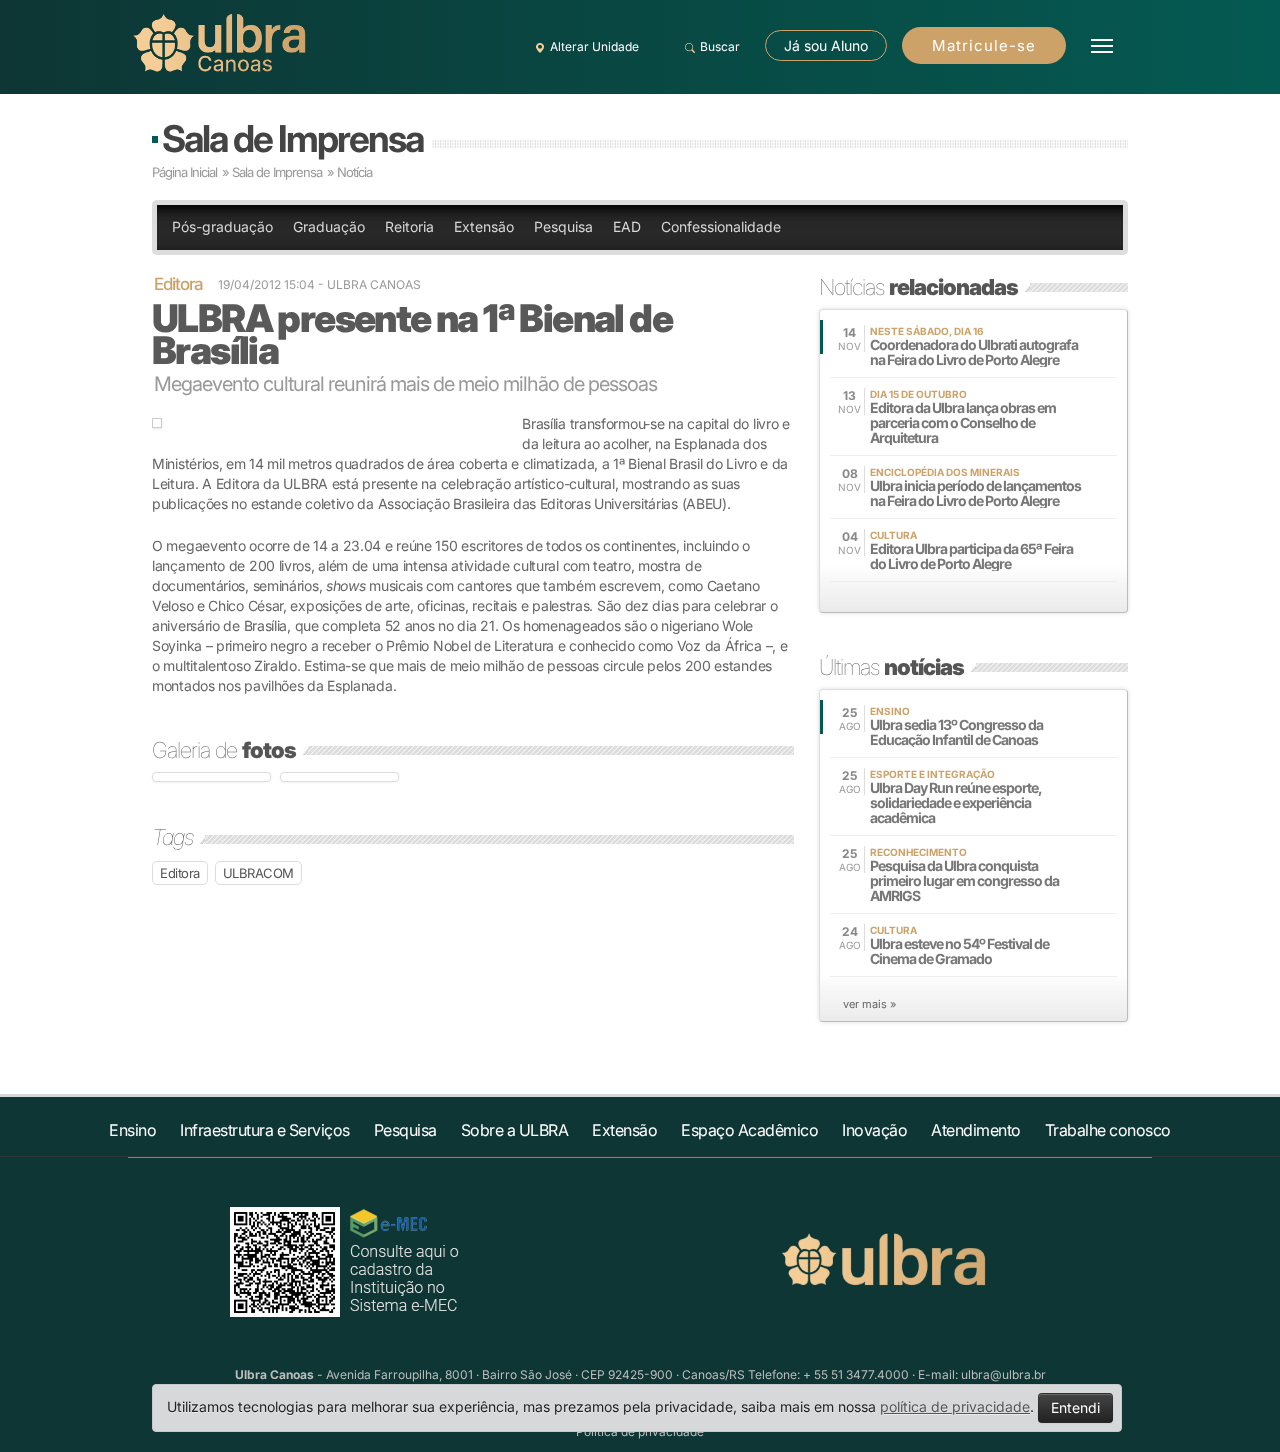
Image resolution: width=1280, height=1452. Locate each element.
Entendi (1075, 1407)
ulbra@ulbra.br (1003, 1374)
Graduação (329, 226)
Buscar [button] (720, 46)
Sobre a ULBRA (515, 1130)
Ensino (132, 1130)
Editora (180, 873)
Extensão (484, 226)
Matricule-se (984, 45)
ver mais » (869, 1004)
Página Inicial (184, 172)
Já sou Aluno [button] (826, 45)
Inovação (874, 1130)
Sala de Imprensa (292, 138)
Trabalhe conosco (1108, 1130)
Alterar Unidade (594, 46)
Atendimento (976, 1130)
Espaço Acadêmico (749, 1130)
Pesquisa (563, 226)
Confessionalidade (721, 226)
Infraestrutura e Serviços (265, 1130)
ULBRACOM (258, 873)
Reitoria (409, 226)
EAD (627, 226)
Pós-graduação (222, 226)
